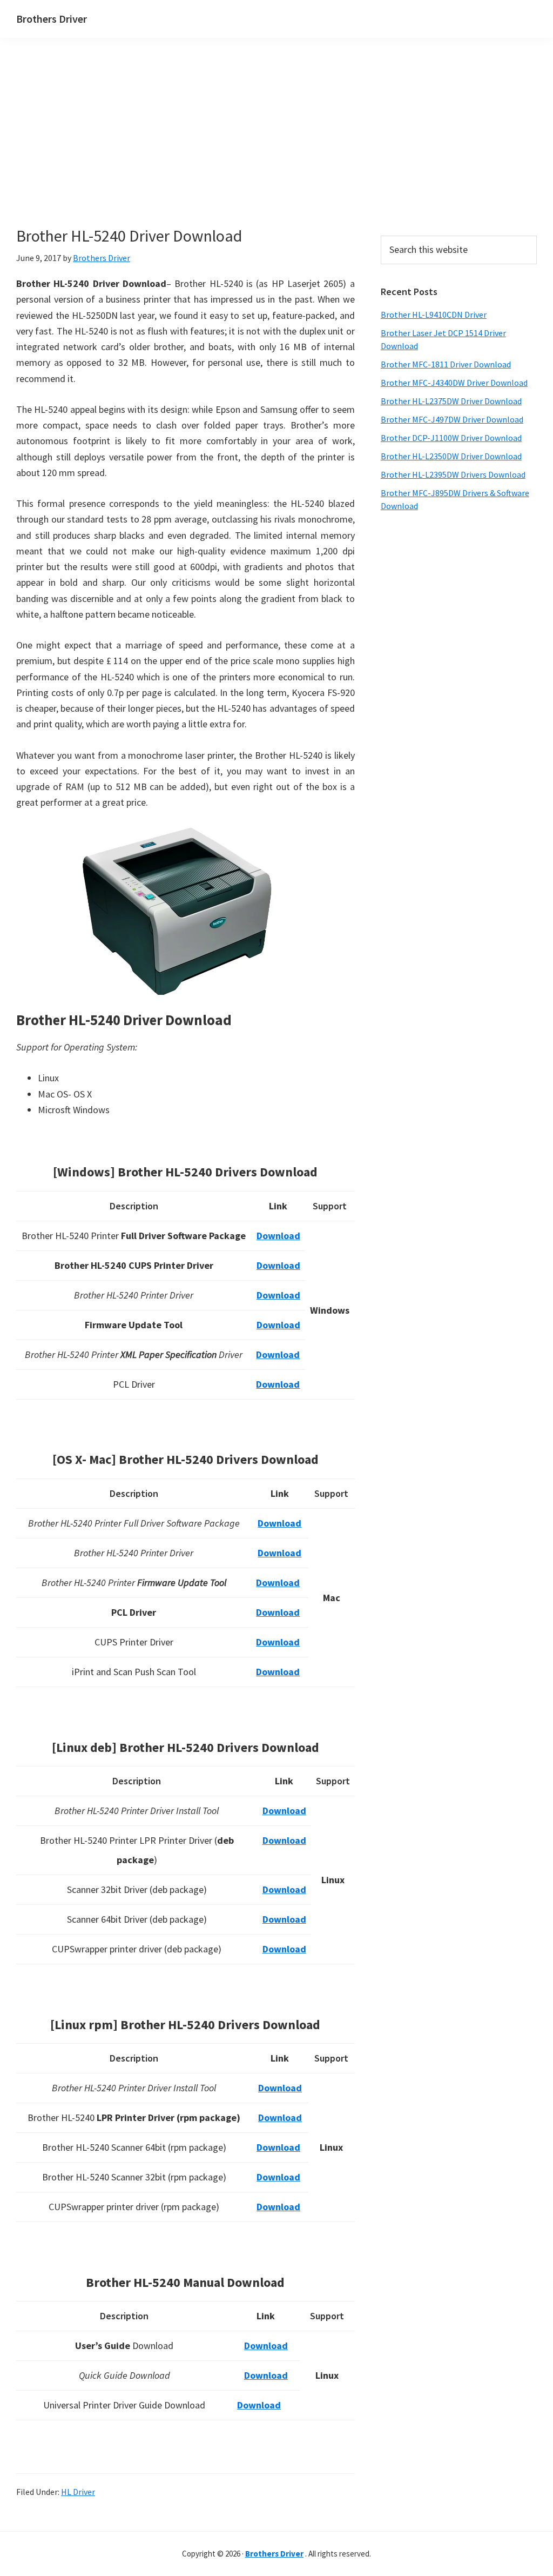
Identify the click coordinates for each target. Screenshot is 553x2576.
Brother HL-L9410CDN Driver (434, 315)
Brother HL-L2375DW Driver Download (451, 401)
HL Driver (78, 2492)
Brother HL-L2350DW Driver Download (451, 456)
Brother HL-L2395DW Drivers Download (453, 474)
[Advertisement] (205, 150)
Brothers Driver (52, 19)
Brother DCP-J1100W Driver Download (451, 438)
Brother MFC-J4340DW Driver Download (454, 383)
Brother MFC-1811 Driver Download (446, 364)
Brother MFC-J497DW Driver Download (452, 419)
